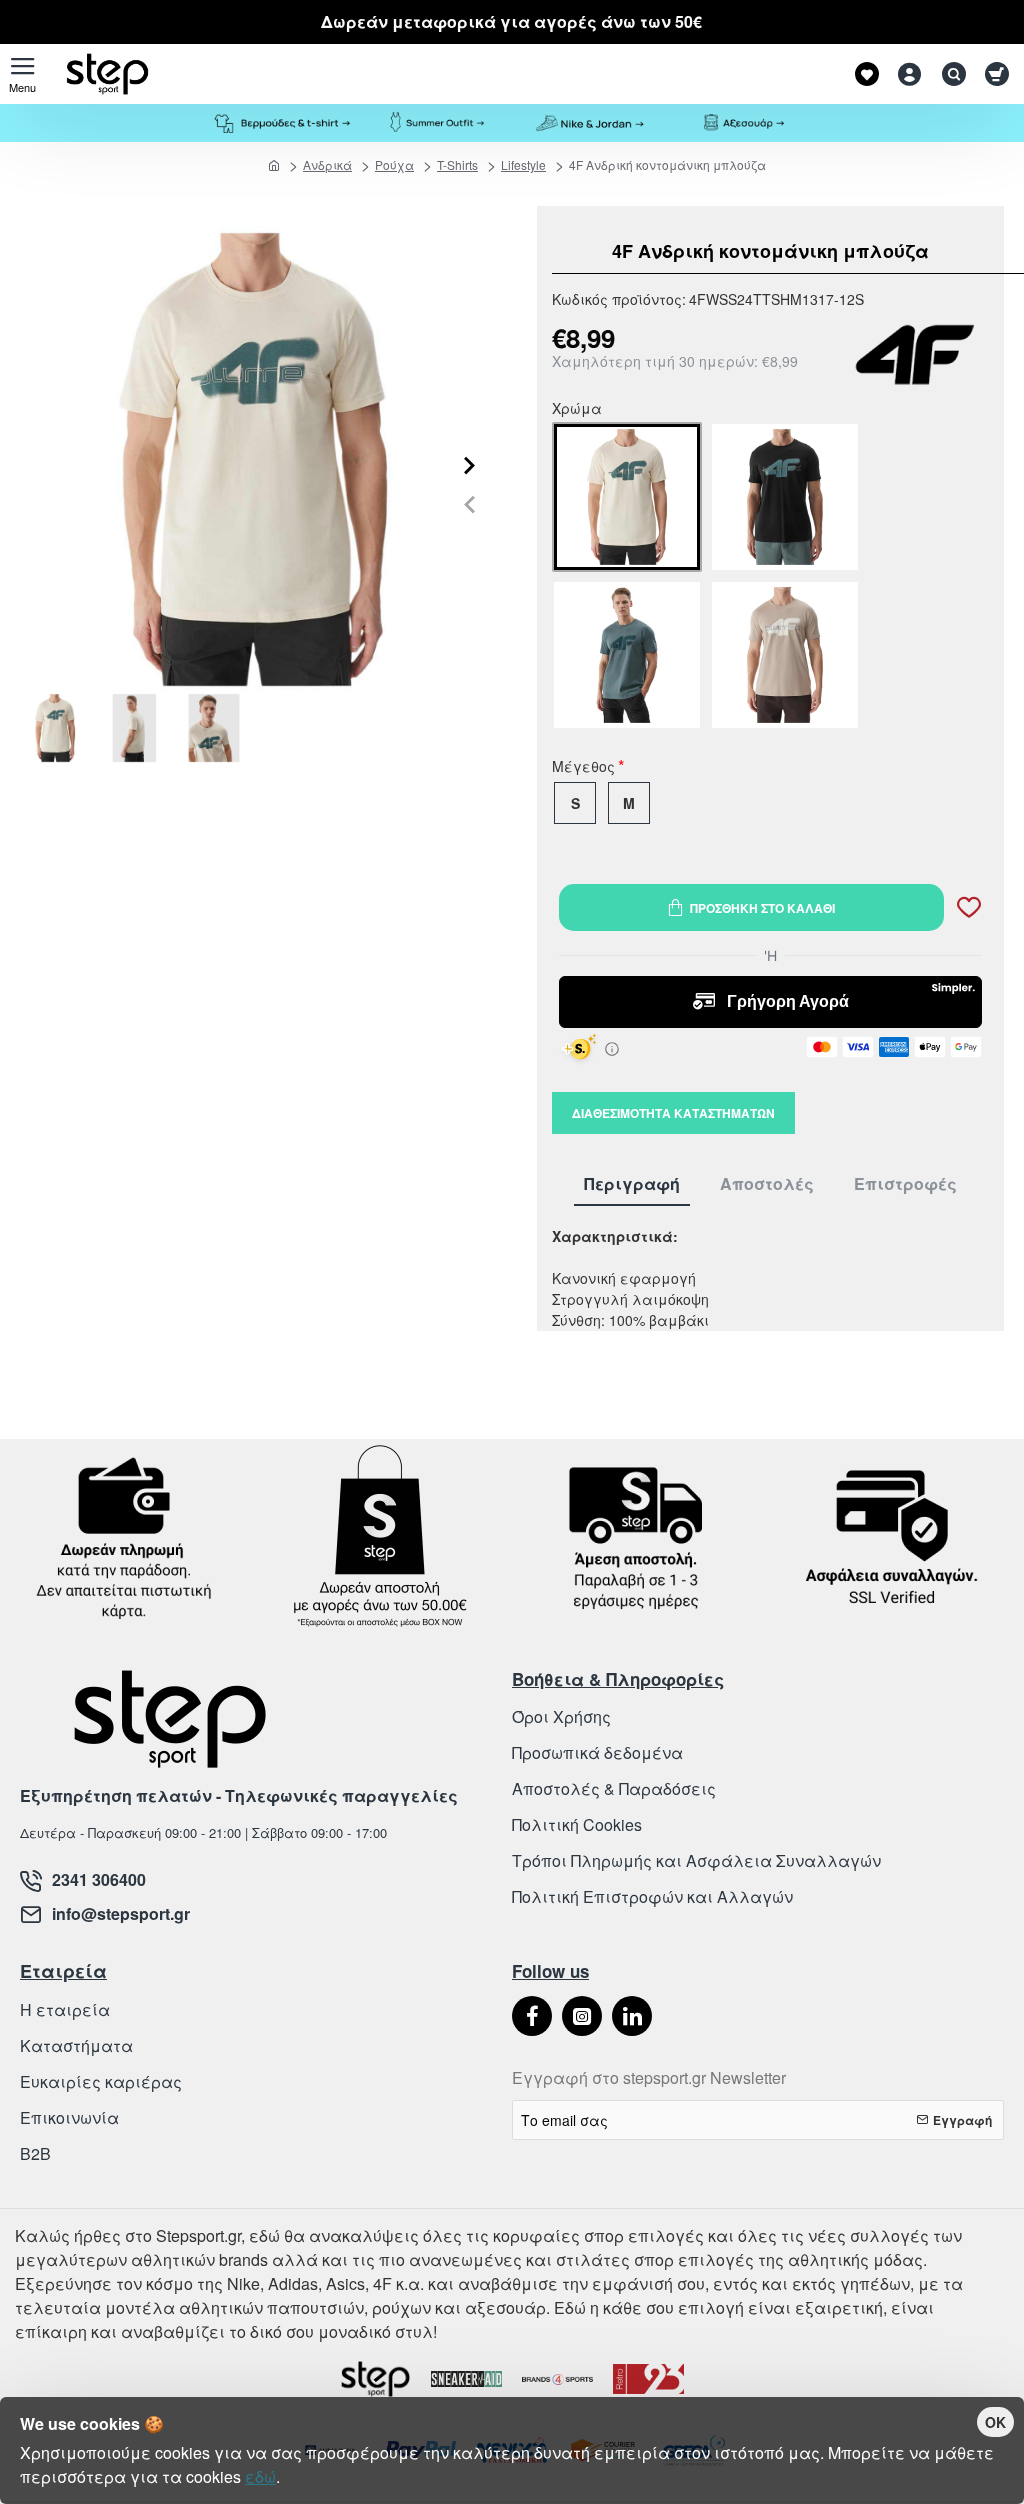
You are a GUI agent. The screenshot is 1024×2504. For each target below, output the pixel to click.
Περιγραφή (632, 1184)
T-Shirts (457, 164)
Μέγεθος (583, 768)
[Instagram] (582, 2016)
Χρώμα (577, 410)
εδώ (260, 2476)
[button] (469, 504)
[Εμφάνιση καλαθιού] (996, 74)
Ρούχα (394, 164)
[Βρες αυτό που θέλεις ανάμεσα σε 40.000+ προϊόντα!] (949, 74)
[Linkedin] (632, 2016)
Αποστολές (767, 1184)
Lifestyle (523, 164)
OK (995, 2422)
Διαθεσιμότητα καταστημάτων (673, 1113)
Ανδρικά (327, 164)
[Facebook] (532, 2016)
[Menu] (22, 74)
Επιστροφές (905, 1184)
